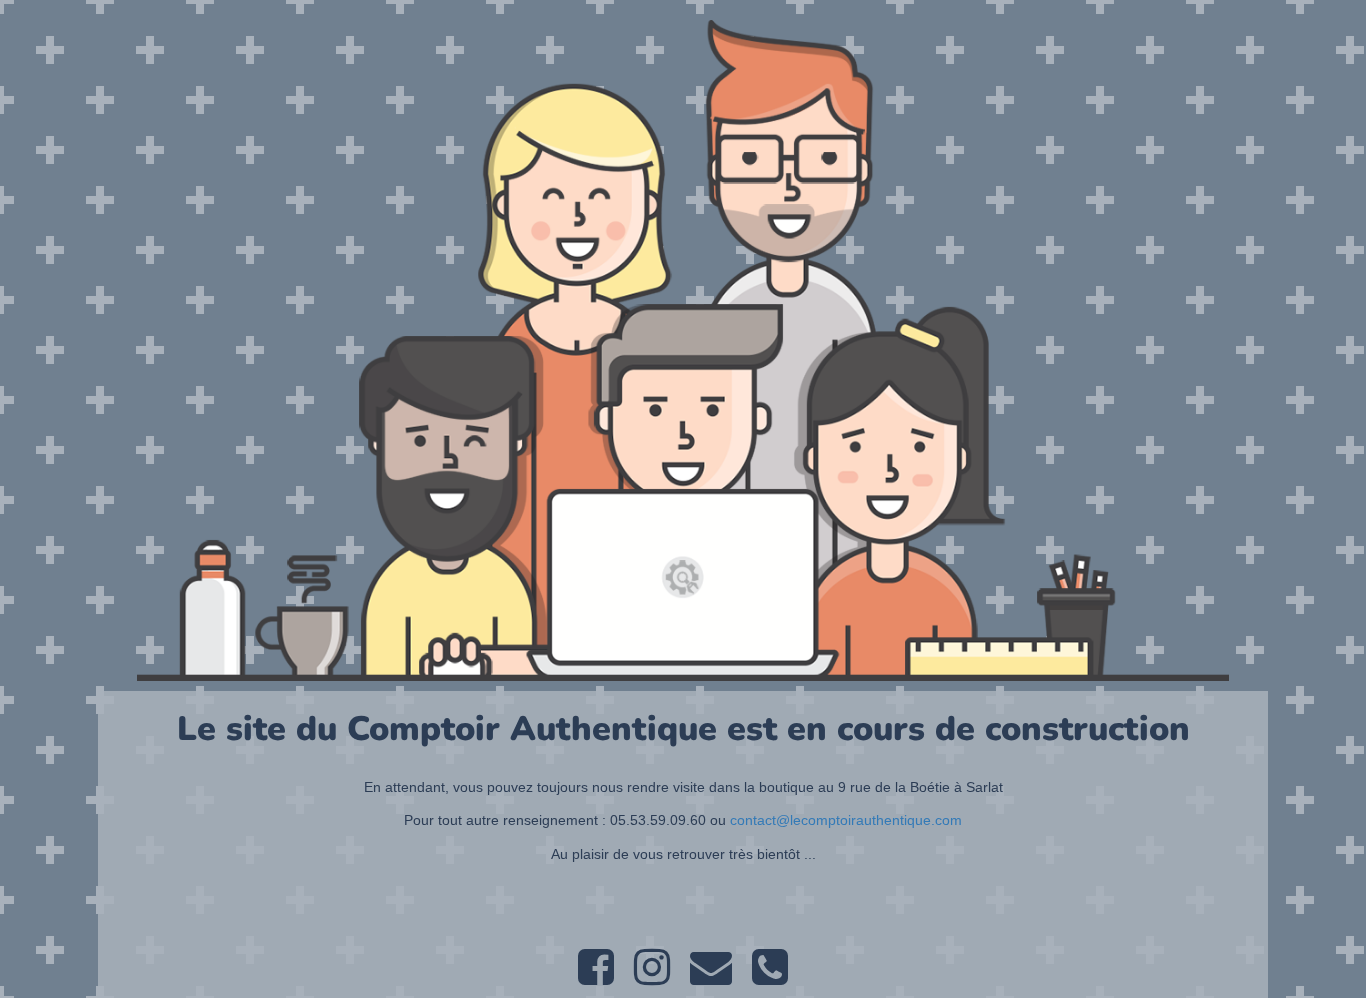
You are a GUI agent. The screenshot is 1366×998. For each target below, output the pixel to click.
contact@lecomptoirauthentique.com (846, 820)
